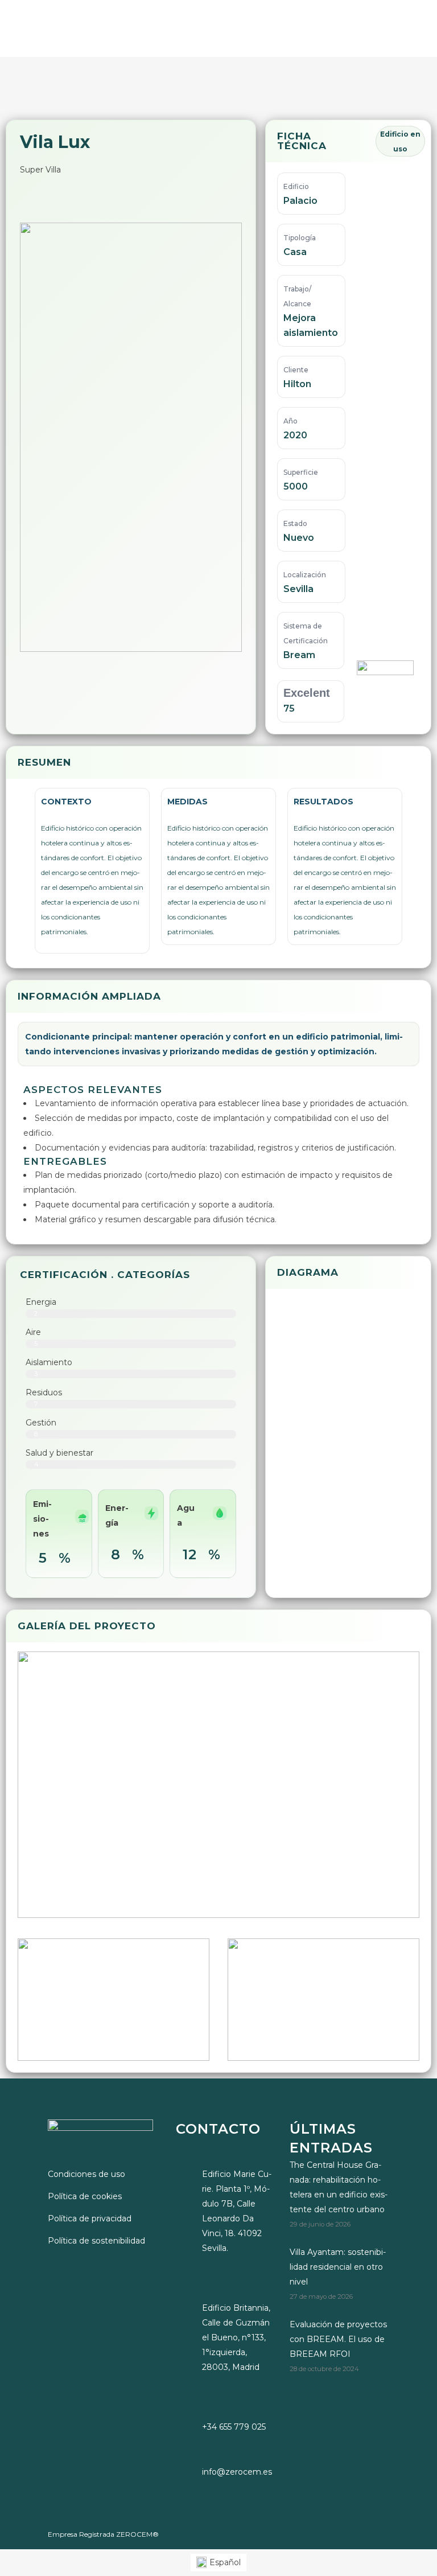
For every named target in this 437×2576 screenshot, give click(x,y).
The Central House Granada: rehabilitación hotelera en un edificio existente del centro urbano (339, 2187)
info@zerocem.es (237, 2472)
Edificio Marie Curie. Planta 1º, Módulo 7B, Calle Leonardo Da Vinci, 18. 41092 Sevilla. (237, 2211)
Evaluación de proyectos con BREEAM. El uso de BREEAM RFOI (338, 2339)
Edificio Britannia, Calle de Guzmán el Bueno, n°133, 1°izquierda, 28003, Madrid (236, 2337)
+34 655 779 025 (234, 2427)
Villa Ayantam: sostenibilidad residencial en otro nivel (338, 2267)
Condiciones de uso (86, 2174)
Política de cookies (85, 2196)
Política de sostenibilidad (96, 2241)
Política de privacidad (90, 2218)
